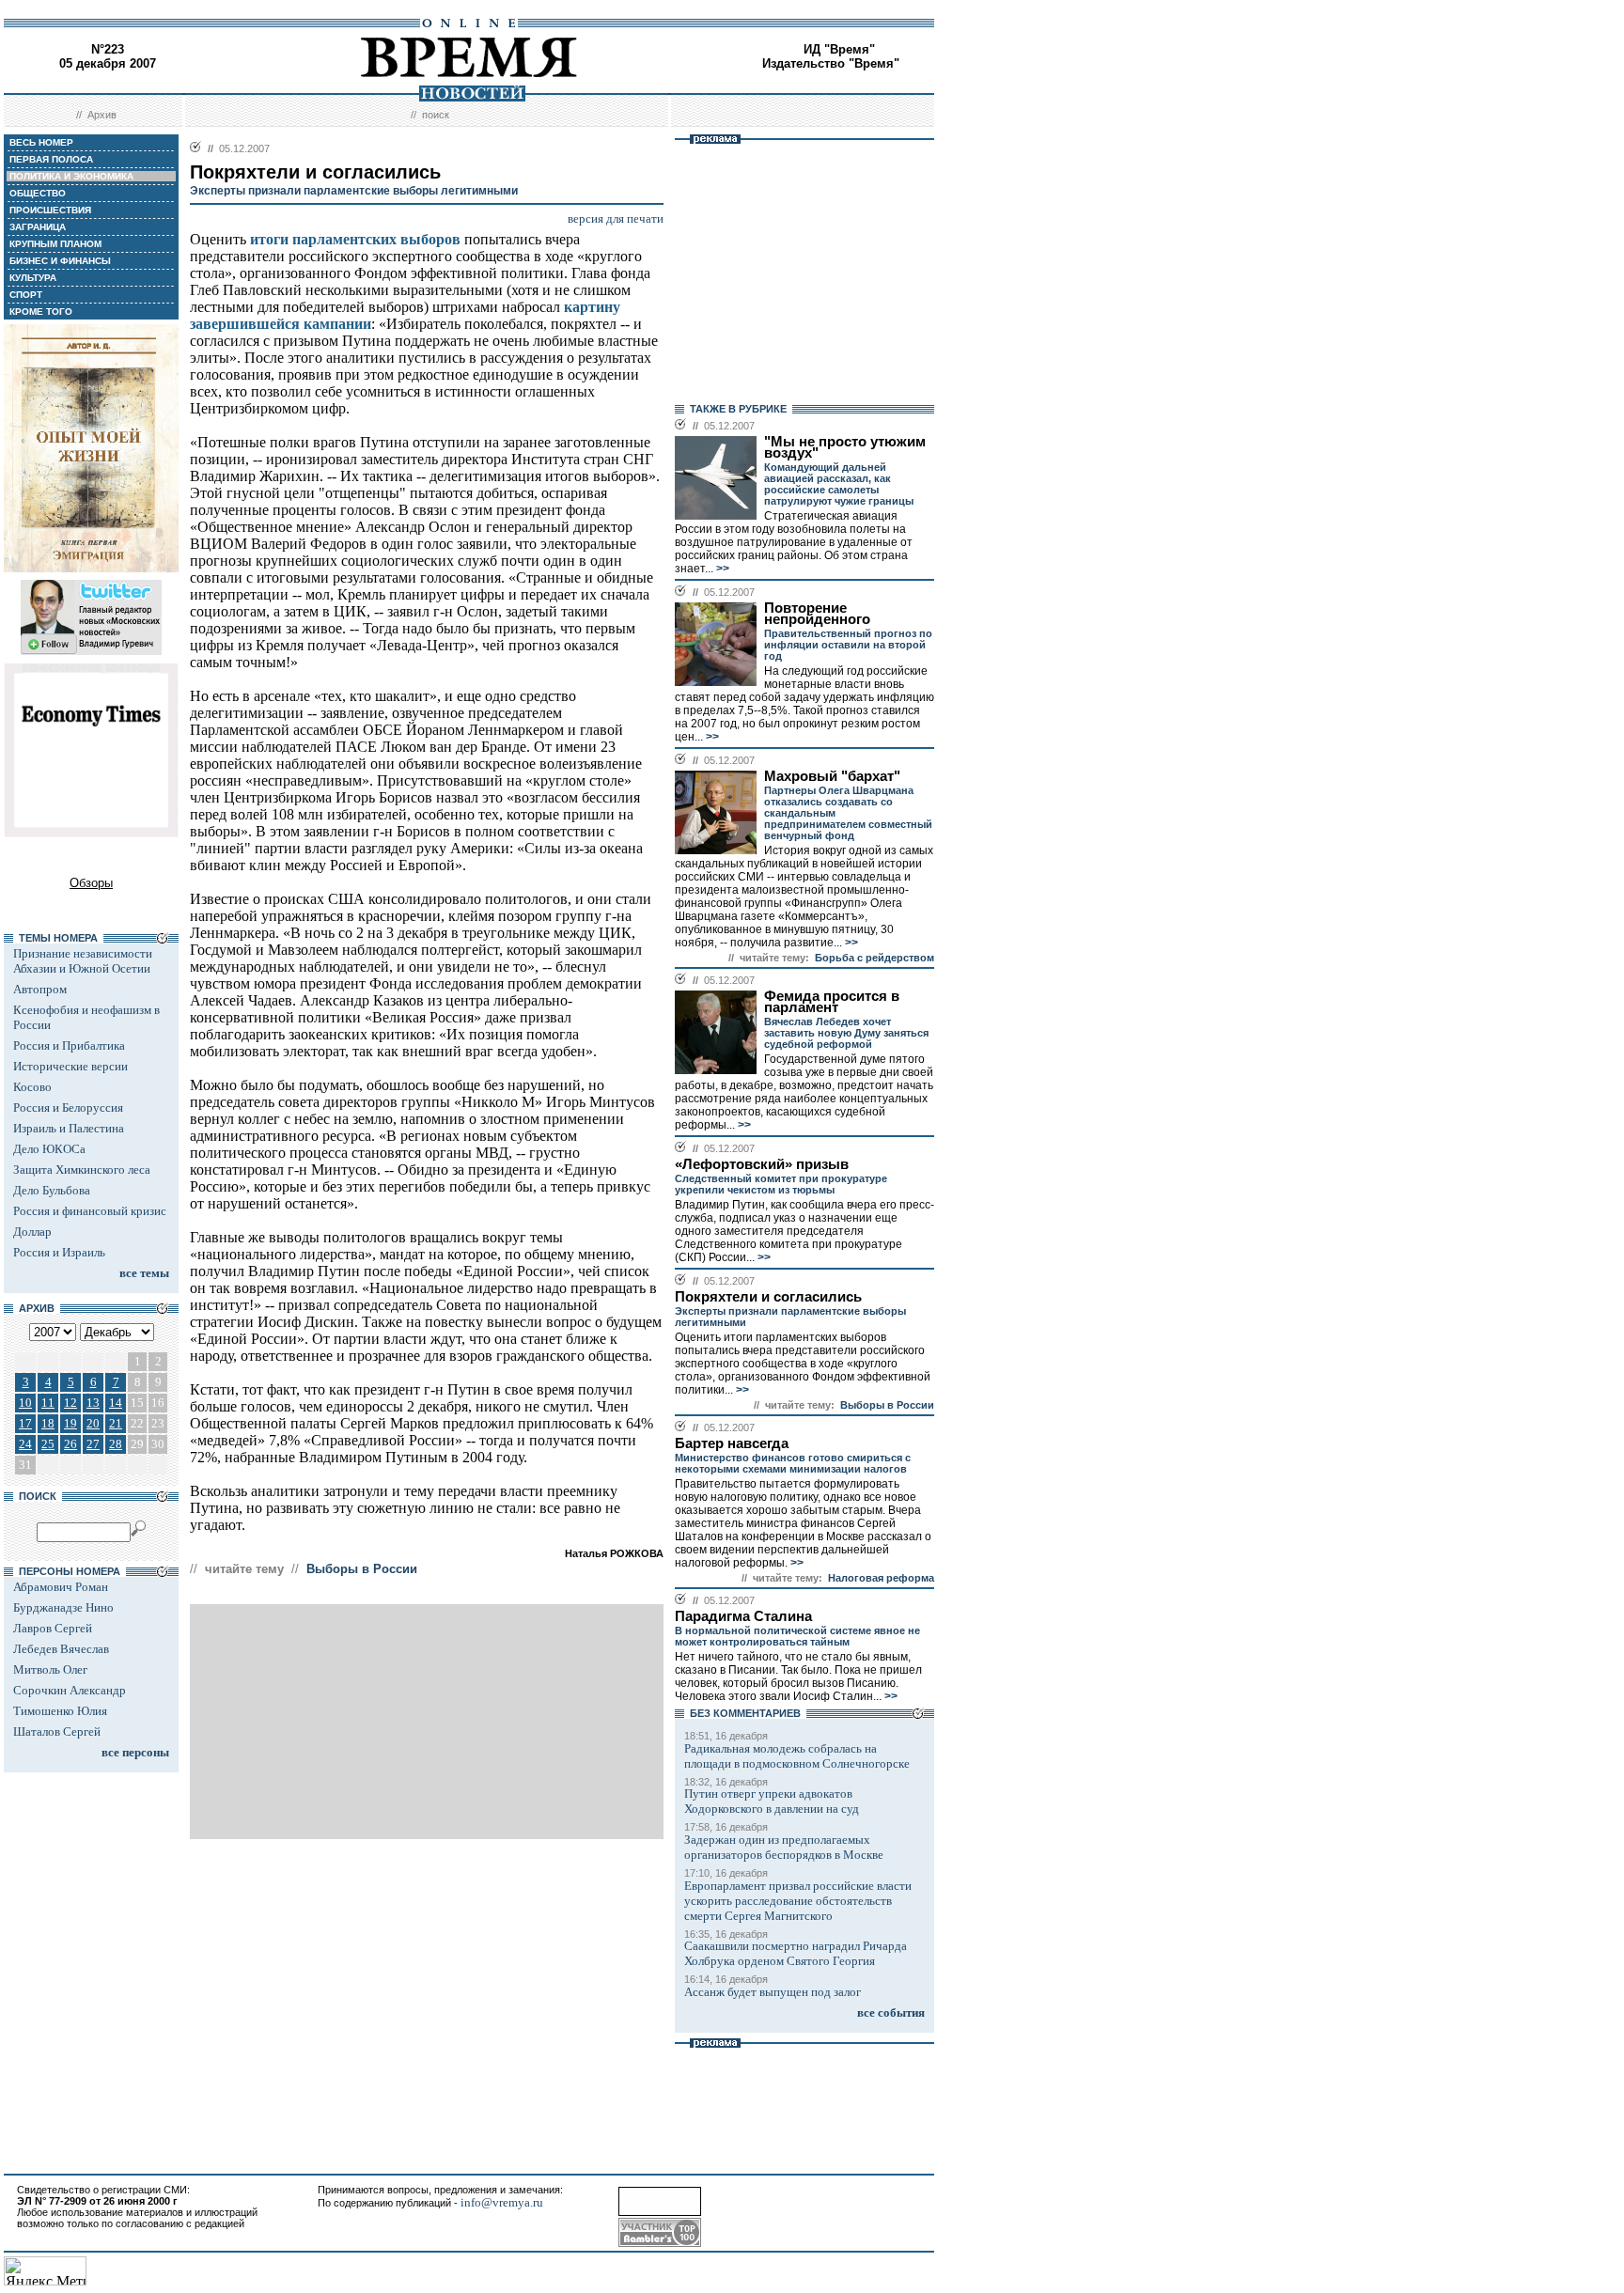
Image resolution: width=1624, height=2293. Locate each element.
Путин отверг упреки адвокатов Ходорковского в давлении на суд (772, 1801)
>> (721, 569)
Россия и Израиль (59, 1252)
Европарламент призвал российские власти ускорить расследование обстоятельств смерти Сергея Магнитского (798, 1901)
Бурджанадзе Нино (63, 1607)
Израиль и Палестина (69, 1128)
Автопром (40, 989)
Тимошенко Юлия (60, 1711)
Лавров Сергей (53, 1628)
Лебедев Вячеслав (61, 1649)
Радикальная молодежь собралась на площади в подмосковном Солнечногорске (797, 1756)
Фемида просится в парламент (832, 1002)
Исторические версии (70, 1066)
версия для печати (616, 218)
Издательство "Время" (831, 63)
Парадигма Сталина (743, 1616)
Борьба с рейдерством (874, 958)
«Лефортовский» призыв (762, 1164)
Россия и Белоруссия (68, 1108)
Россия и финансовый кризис (90, 1211)
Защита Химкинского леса (82, 1170)
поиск (436, 115)
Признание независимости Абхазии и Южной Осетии (83, 961)
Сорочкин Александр (70, 1690)
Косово (32, 1087)
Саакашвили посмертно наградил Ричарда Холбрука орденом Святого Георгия (796, 1953)
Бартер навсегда (732, 1443)
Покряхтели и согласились (768, 1297)
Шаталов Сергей (57, 1731)
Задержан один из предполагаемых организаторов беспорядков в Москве (784, 1847)
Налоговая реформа (881, 1578)
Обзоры (91, 883)
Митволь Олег (50, 1669)
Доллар (32, 1232)
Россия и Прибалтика (69, 1045)
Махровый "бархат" (832, 776)
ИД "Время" (839, 49)
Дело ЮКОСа (49, 1149)
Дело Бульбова (52, 1190)
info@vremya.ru (502, 2202)
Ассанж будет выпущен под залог (773, 1992)
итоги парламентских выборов (355, 239)
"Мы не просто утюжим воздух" (845, 447)
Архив (102, 115)
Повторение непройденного (817, 614)
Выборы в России (362, 1569)
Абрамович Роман (61, 1587)
